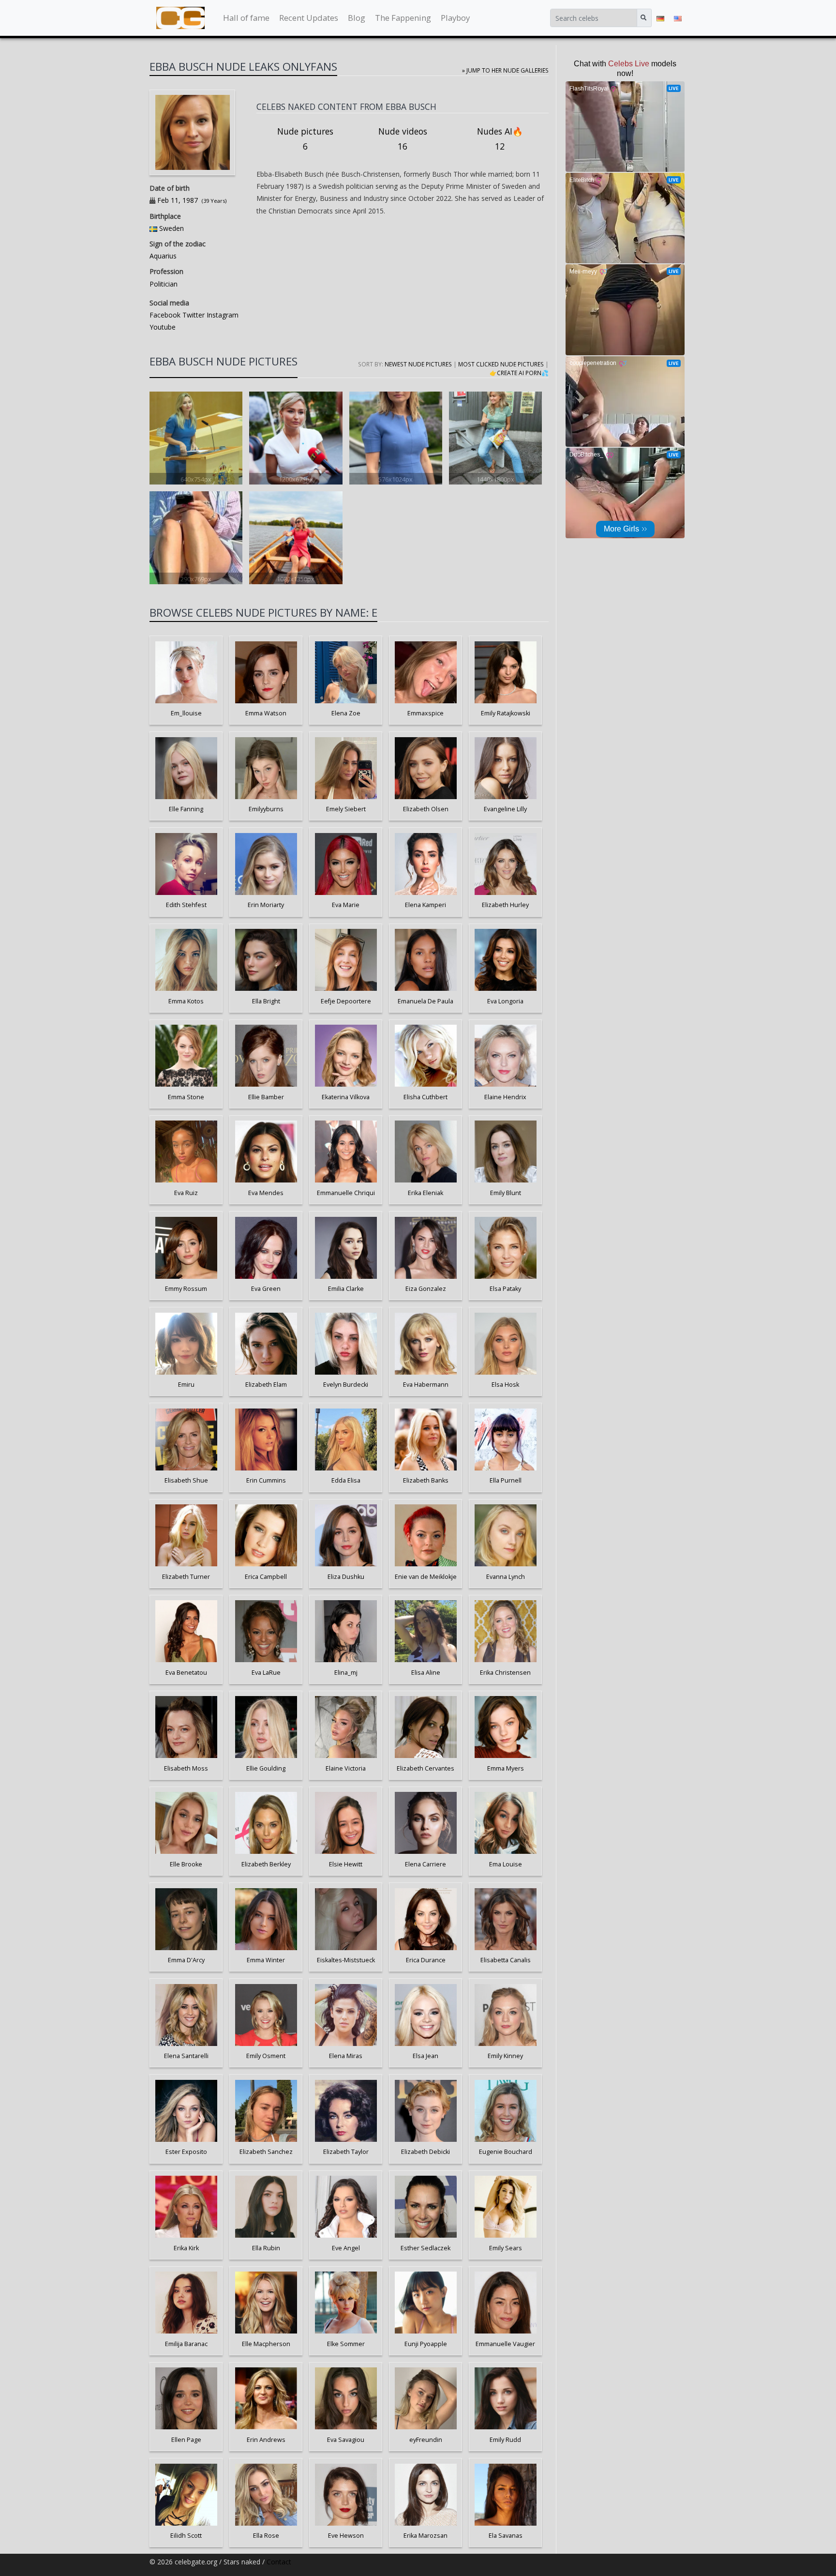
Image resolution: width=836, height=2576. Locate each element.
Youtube (163, 327)
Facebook (165, 315)
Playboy (455, 18)
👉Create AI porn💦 (519, 373)
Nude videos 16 (403, 139)
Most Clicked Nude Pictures (501, 364)
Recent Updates (309, 18)
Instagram (222, 315)
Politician (164, 284)
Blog (357, 18)
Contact (279, 2562)
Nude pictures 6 (305, 139)
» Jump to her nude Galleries (505, 70)
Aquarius (163, 256)
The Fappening (403, 18)
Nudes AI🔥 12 (500, 139)
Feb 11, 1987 (178, 200)
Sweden (172, 228)
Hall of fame (246, 18)
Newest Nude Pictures (418, 364)
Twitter (193, 315)
